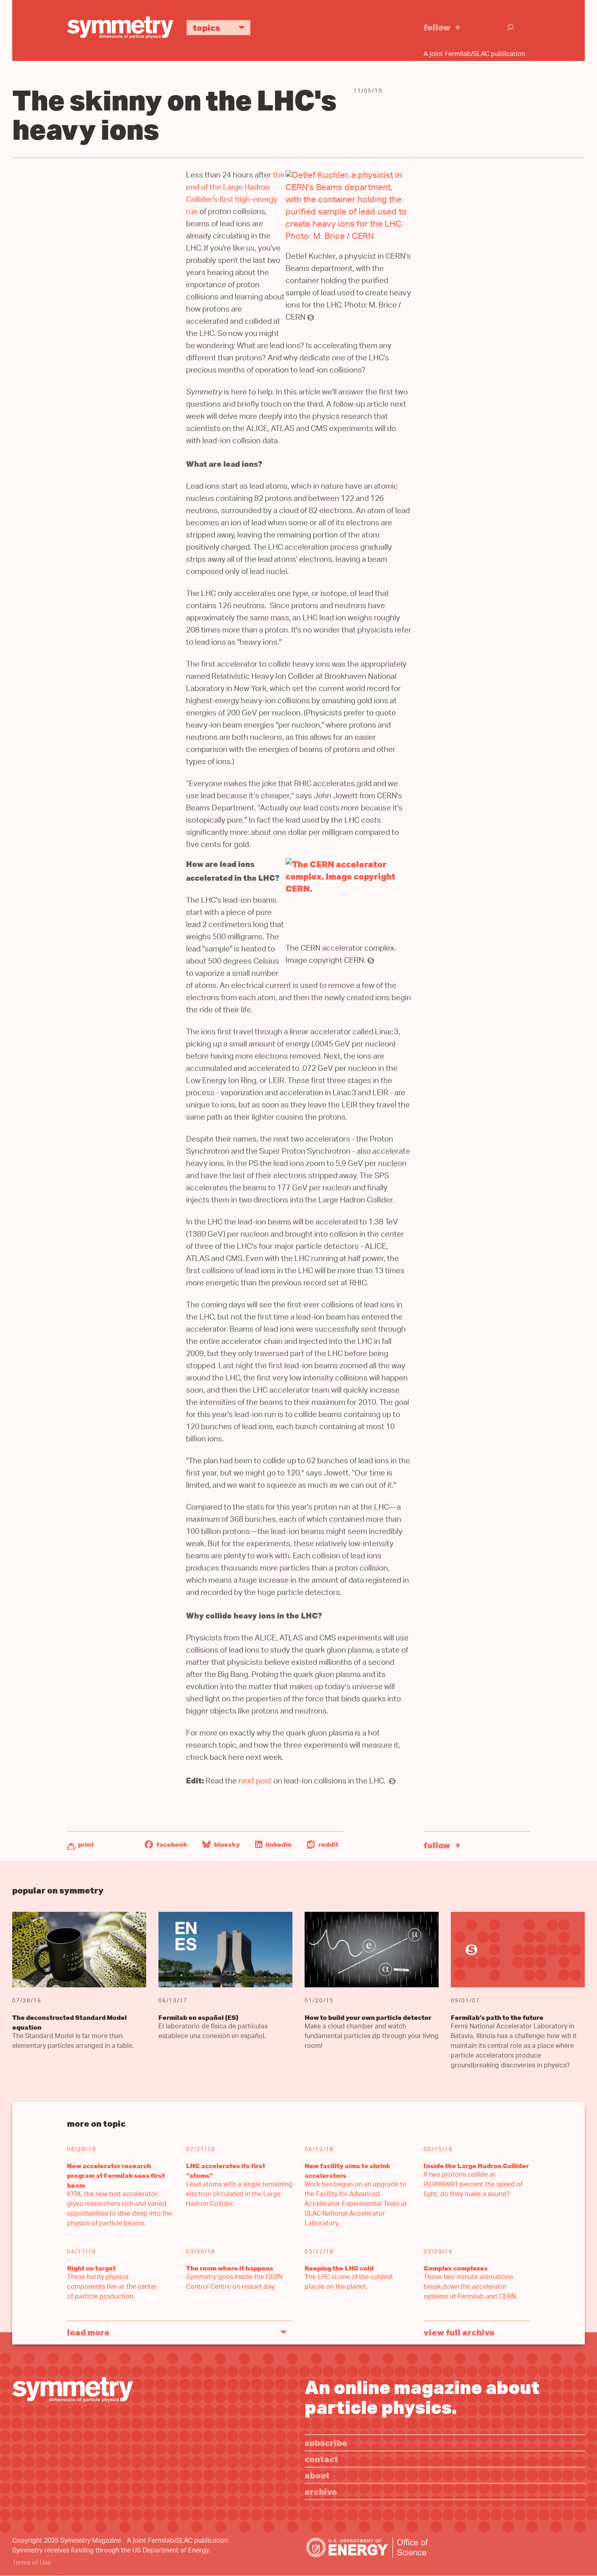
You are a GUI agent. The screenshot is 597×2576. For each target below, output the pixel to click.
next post (255, 1782)
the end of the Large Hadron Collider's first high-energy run (235, 194)
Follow (437, 27)
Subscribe (326, 2443)
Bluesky (226, 1844)
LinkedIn (278, 1844)
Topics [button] (207, 27)
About (317, 2475)
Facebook (171, 1844)
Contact (321, 2459)
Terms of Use (32, 2563)
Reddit (328, 1844)
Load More (88, 2332)
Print (86, 1844)
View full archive (459, 2332)
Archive (321, 2491)
